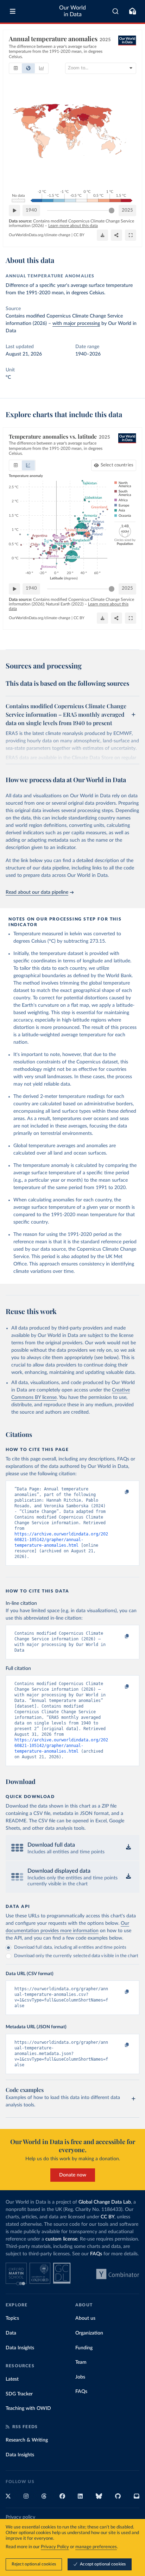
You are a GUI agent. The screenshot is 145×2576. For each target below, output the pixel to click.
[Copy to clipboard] (119, 1492)
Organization (89, 2333)
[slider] (112, 211)
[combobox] (116, 11)
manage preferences (96, 2547)
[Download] (102, 235)
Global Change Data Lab (105, 2202)
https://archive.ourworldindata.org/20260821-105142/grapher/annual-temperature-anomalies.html (61, 1540)
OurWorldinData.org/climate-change (40, 235)
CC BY (79, 235)
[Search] (116, 11)
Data (11, 2333)
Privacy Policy (55, 2547)
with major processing (76, 323)
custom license (61, 2239)
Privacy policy (20, 2517)
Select (117, 465)
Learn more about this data (73, 226)
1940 (31, 210)
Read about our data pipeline (37, 892)
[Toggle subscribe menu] (132, 11)
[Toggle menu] (13, 11)
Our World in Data (72, 11)
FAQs (96, 2254)
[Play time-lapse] (14, 211)
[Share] (116, 235)
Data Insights (20, 2348)
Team (81, 2362)
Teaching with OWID (28, 2408)
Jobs (80, 2377)
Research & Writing (27, 2440)
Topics (12, 2318)
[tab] (16, 68)
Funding (84, 2348)
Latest (12, 2379)
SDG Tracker (19, 2394)
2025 (127, 210)
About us (85, 2318)
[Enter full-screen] (131, 235)
